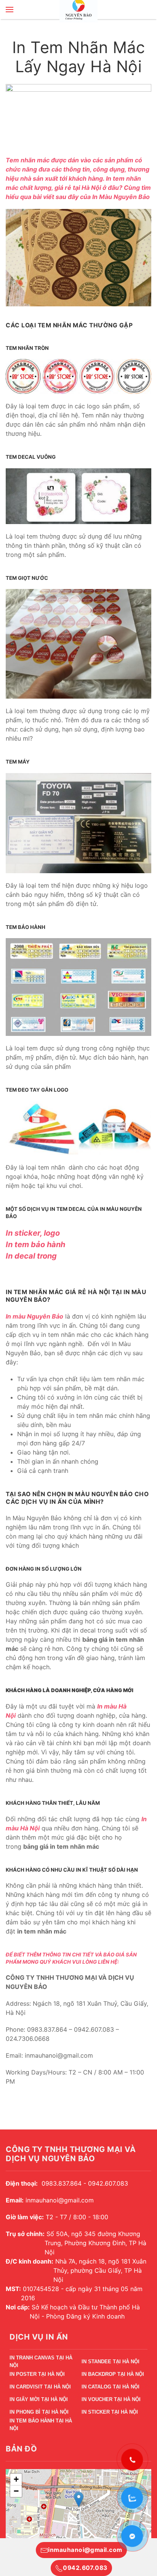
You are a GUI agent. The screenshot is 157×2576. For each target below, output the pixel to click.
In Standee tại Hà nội (111, 2362)
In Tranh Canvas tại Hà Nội (41, 2363)
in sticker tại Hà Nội (110, 2412)
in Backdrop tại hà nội (113, 2374)
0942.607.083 (85, 2568)
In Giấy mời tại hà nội (39, 2399)
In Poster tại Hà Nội (37, 2374)
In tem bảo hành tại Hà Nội (41, 2426)
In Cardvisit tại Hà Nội (40, 2387)
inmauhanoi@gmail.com (85, 2550)
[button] (10, 10)
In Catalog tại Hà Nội (111, 2387)
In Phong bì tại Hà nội (39, 2412)
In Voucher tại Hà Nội (111, 2399)
